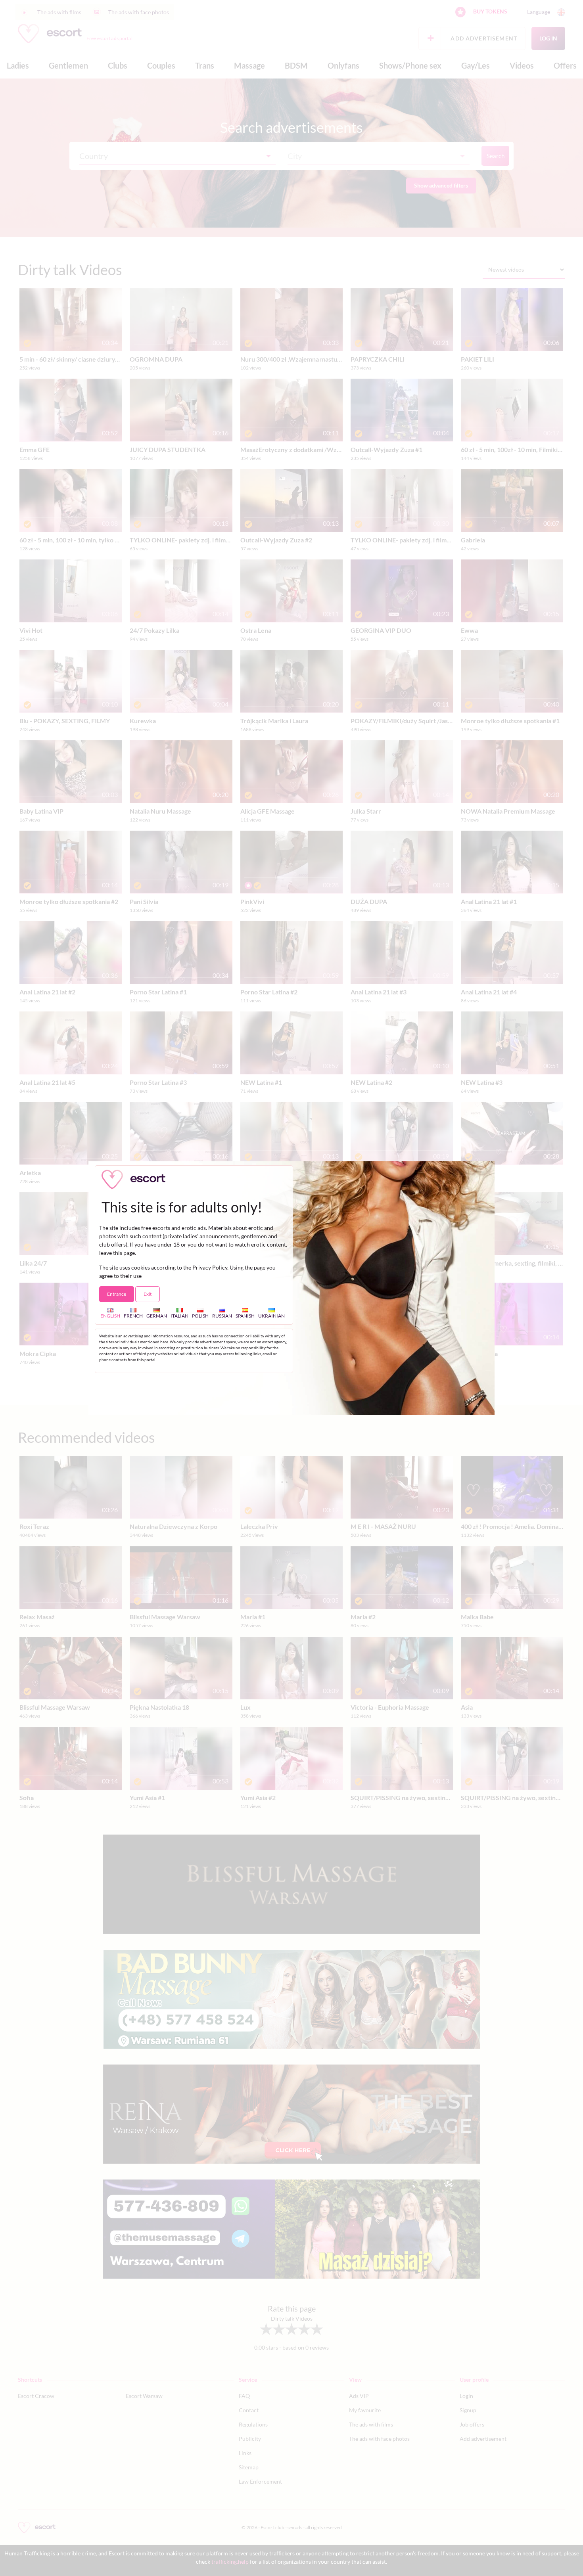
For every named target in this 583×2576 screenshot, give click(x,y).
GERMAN (157, 1316)
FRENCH (133, 1316)
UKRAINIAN (271, 1316)
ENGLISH (110, 1316)
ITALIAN (179, 1316)
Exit (148, 1294)
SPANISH (245, 1316)
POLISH (200, 1316)
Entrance (117, 1294)
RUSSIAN (222, 1316)
